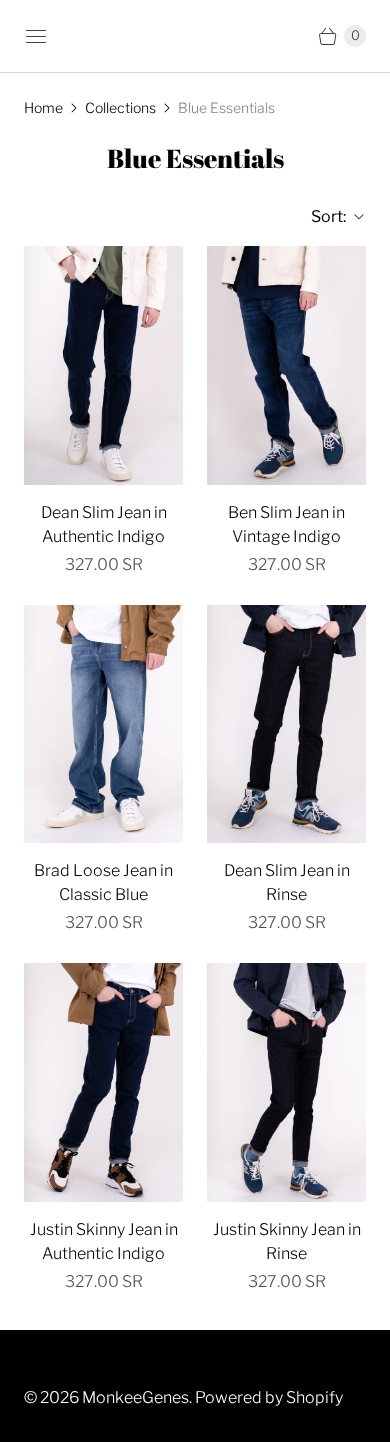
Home (43, 107)
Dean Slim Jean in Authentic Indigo (104, 524)
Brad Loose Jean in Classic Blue (103, 882)
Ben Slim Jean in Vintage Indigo (286, 524)
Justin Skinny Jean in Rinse (287, 1241)
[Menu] (36, 36)
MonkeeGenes (135, 1397)
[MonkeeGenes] (195, 36)
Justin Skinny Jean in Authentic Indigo (104, 1241)
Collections (120, 107)
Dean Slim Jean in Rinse (287, 882)
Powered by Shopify (269, 1397)
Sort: (322, 216)
